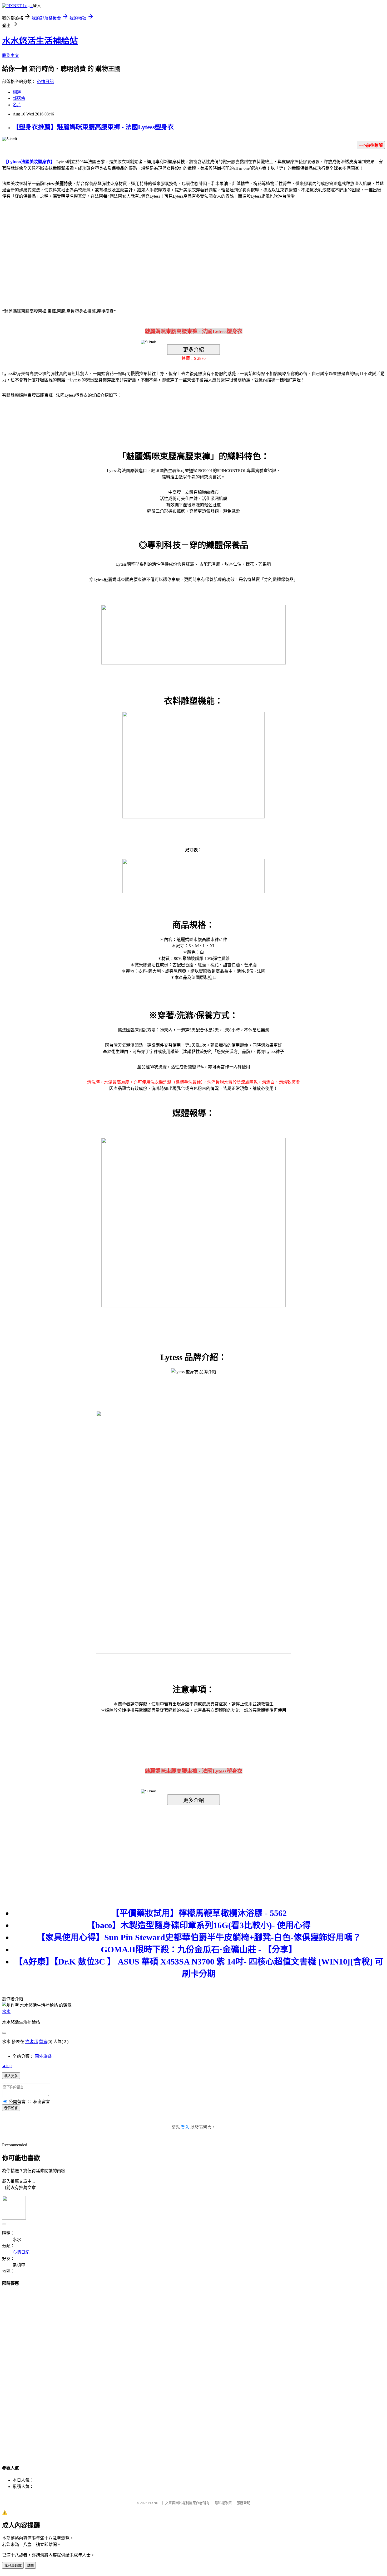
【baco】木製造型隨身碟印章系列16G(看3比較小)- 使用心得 (199, 1925)
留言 (43, 2042)
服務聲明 (244, 2503)
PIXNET (154, 2503)
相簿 (17, 92)
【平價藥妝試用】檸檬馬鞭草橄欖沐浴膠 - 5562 (199, 1913)
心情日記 (45, 82)
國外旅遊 (43, 2056)
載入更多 (11, 2076)
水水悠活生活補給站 (40, 41)
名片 (17, 105)
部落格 (19, 98)
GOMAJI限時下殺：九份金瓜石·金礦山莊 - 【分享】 (199, 1949)
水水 (6, 2012)
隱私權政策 (223, 2503)
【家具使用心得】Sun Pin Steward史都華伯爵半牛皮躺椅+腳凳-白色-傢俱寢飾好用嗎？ (199, 1937)
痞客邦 (32, 2042)
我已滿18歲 (13, 2566)
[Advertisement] (149, 246)
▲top (7, 2066)
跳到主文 (11, 55)
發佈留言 (11, 2108)
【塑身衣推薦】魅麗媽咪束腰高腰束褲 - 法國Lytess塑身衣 (93, 127)
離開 (30, 2566)
